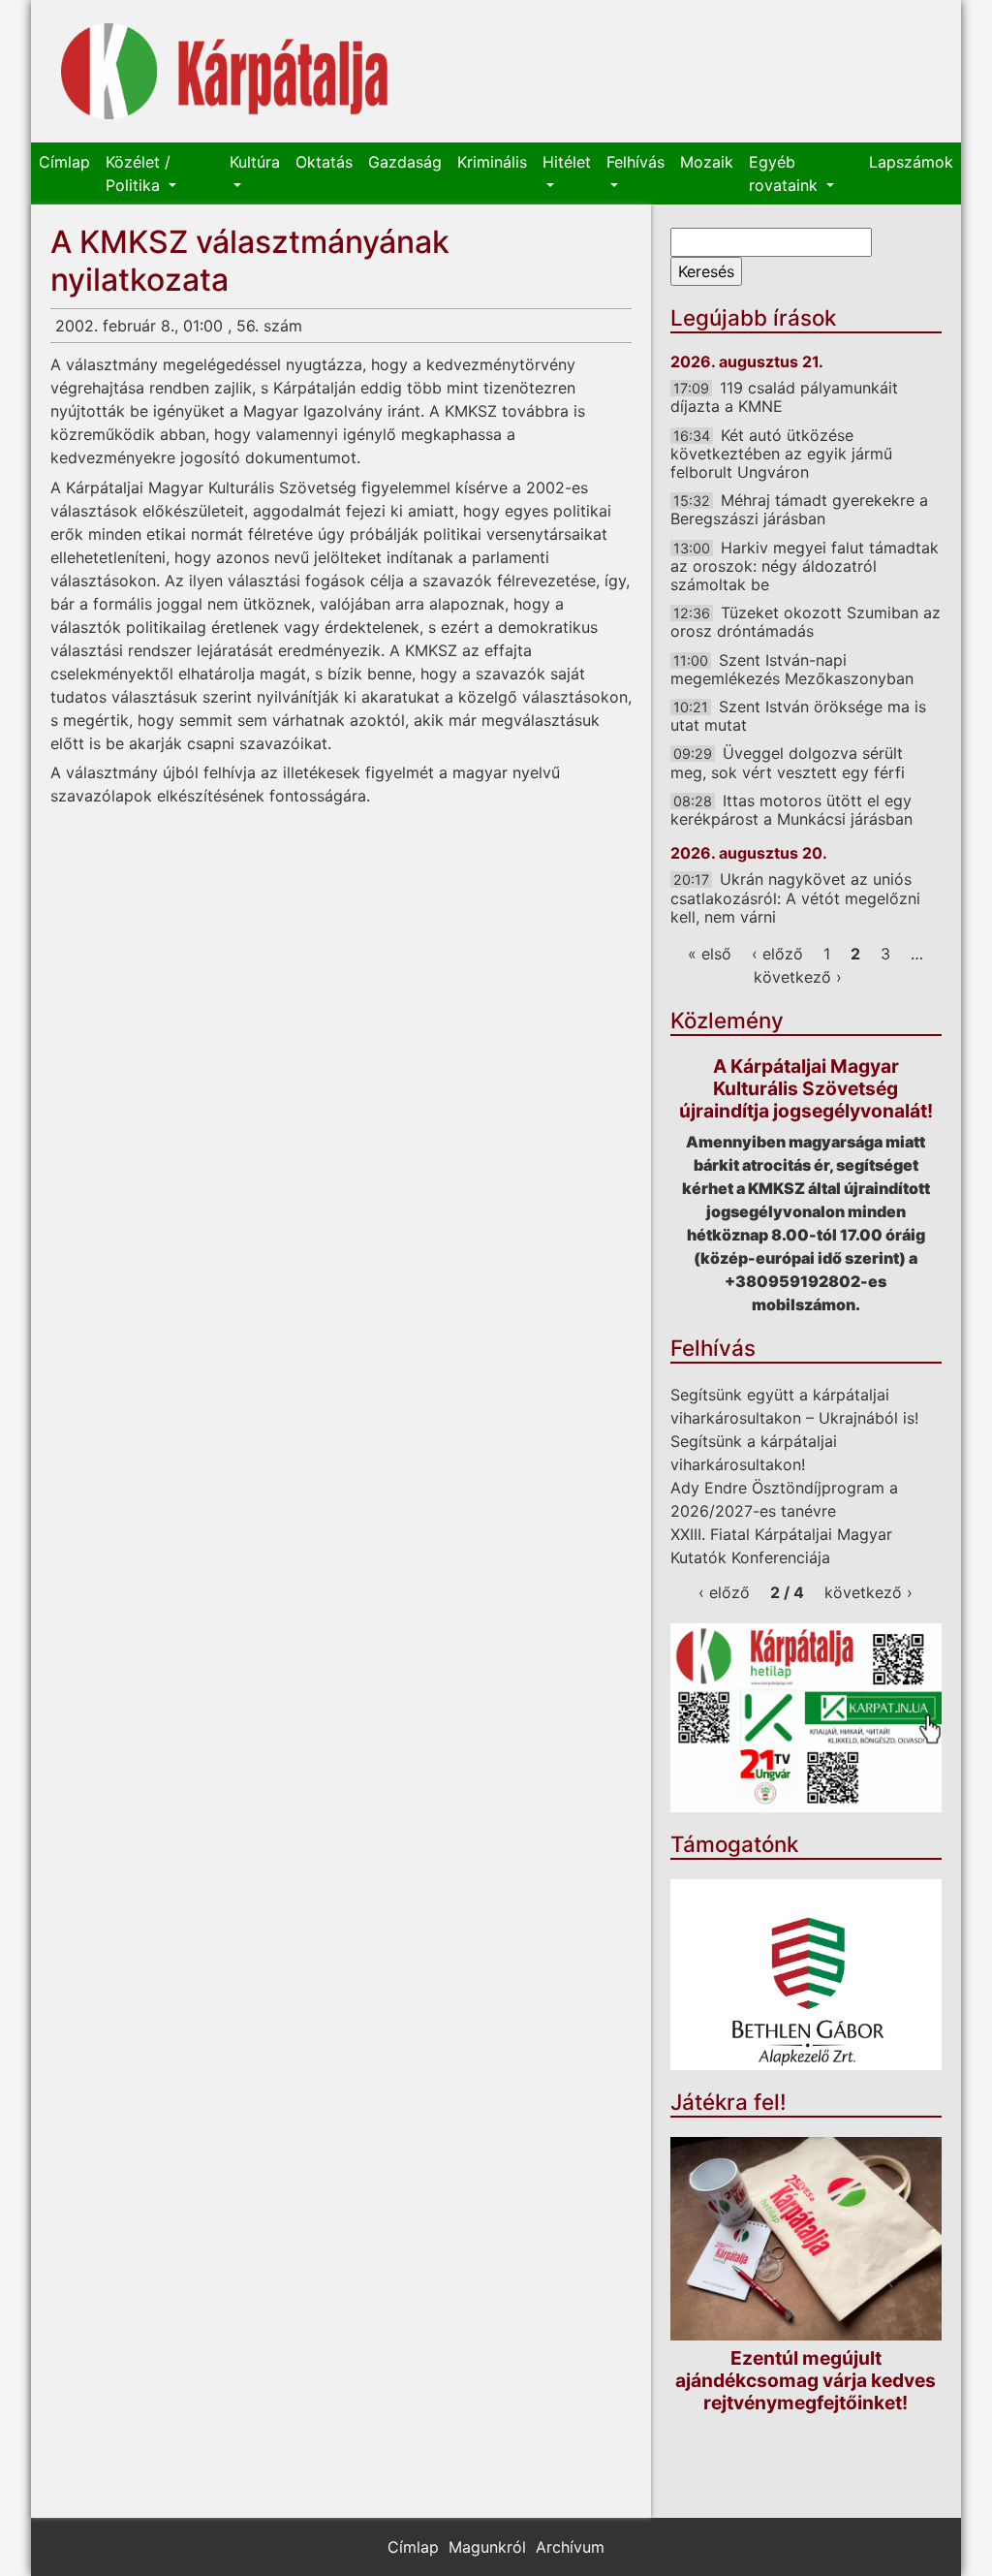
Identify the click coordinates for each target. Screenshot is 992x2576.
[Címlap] (225, 71)
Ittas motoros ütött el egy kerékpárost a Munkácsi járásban (791, 810)
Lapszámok (911, 162)
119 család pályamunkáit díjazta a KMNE (784, 397)
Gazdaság (405, 162)
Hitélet (567, 162)
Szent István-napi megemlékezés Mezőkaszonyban (792, 669)
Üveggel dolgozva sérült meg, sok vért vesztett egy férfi (788, 762)
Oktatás (324, 162)
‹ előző (777, 954)
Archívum (570, 2547)
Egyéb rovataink (786, 173)
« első (710, 954)
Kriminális (492, 162)
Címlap (64, 162)
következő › (798, 977)
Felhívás (635, 162)
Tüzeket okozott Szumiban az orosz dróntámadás (806, 622)
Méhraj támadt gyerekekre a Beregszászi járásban (799, 509)
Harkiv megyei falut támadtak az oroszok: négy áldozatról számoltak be (805, 566)
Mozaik (707, 162)
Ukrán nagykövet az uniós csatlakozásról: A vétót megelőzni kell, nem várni (795, 897)
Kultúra (255, 162)
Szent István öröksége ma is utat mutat (798, 716)
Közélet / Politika (138, 173)
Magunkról (487, 2547)
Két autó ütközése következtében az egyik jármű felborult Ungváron (781, 454)
